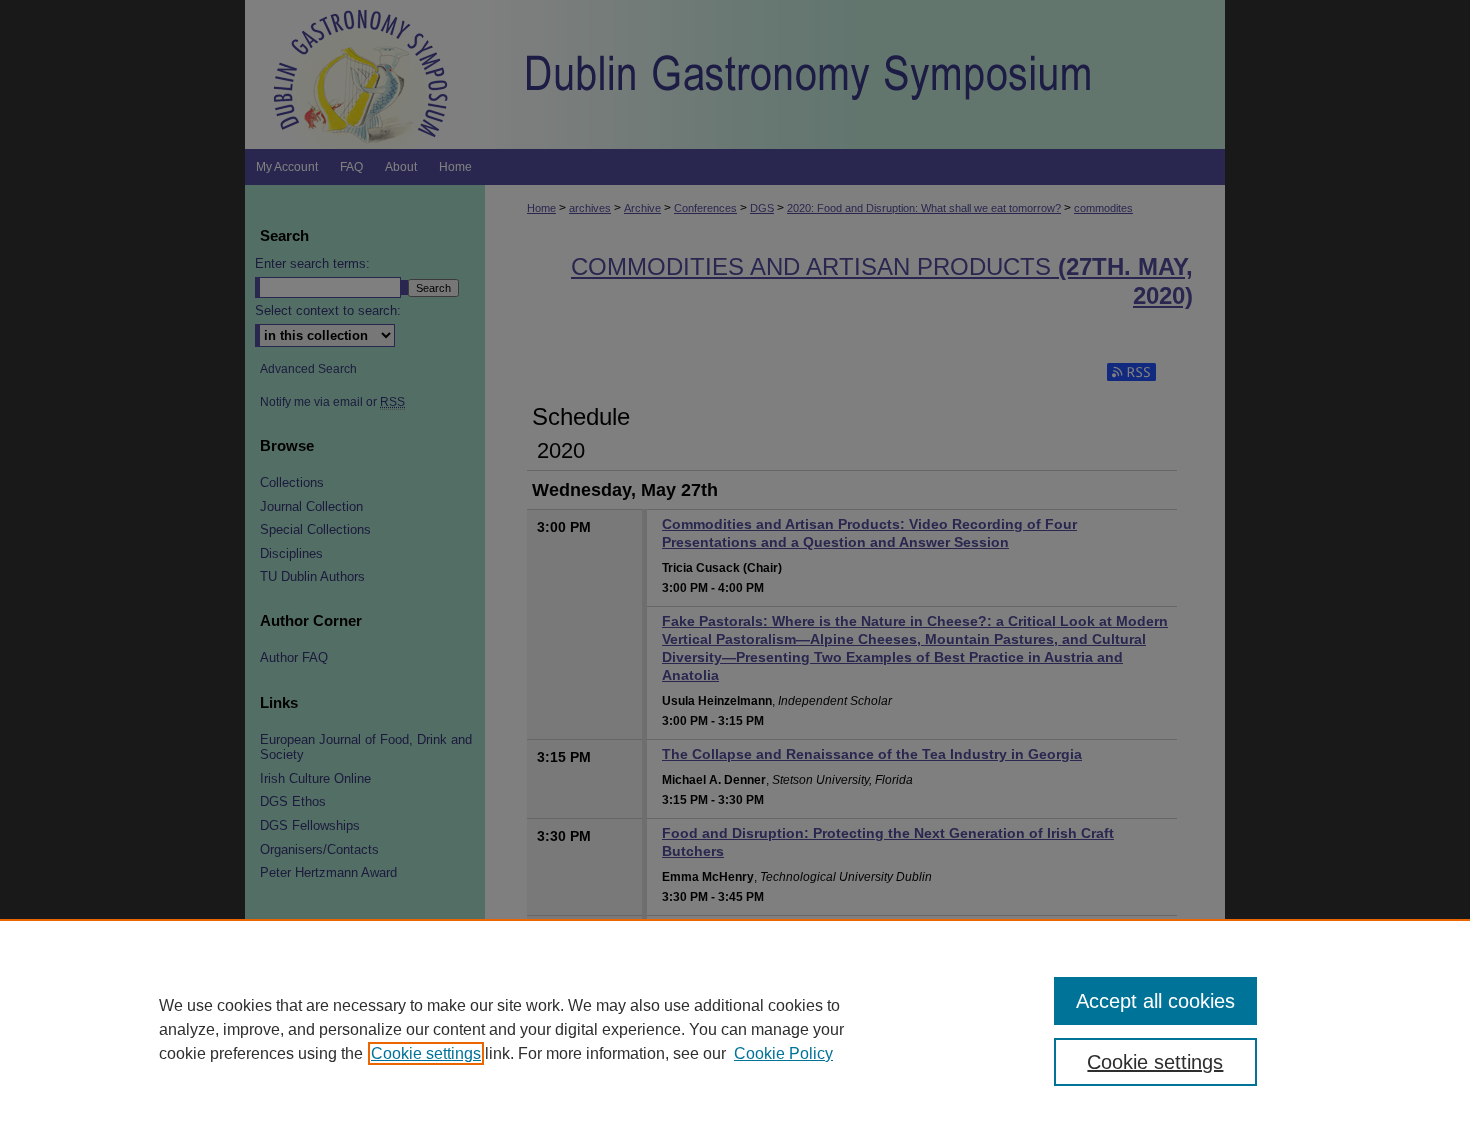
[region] (735, 1029)
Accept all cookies (1155, 1001)
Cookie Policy (783, 1053)
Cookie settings (426, 1053)
